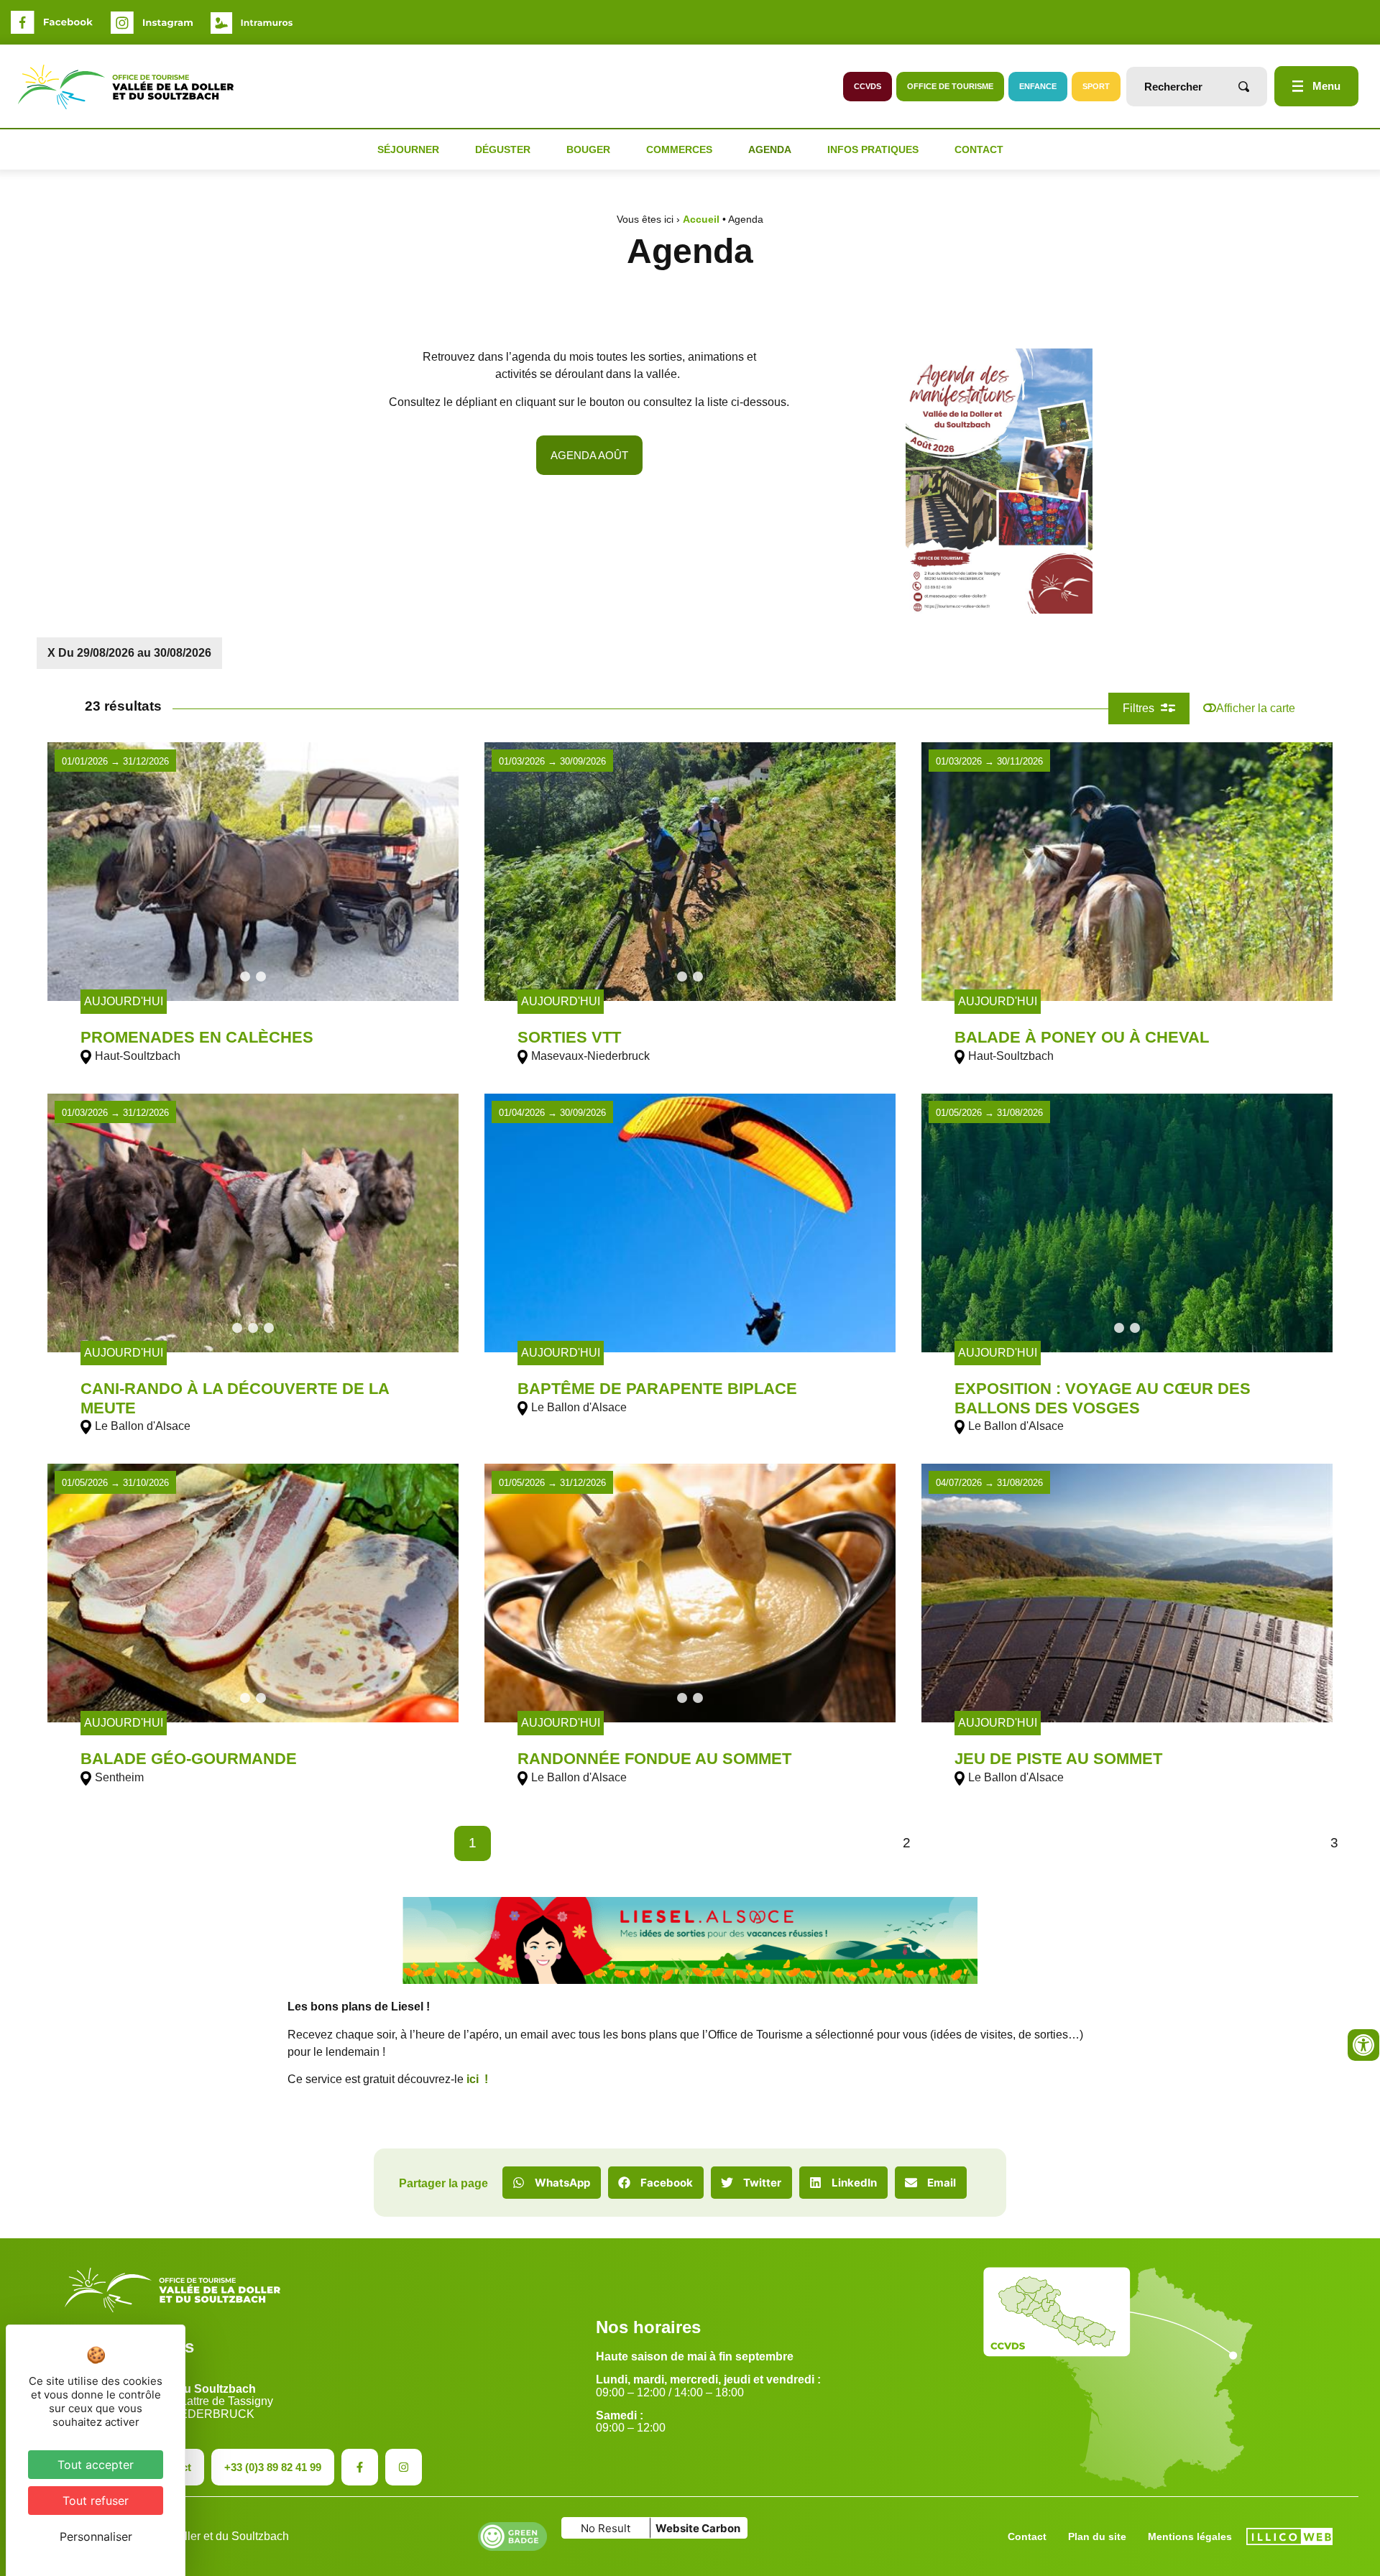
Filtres (1140, 708)
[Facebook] (52, 22)
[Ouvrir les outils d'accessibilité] (1363, 2045)
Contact (979, 149)
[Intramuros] (252, 23)
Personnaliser (96, 2536)
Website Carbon (698, 2528)
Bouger (588, 149)
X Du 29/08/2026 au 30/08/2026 (129, 653)
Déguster (503, 149)
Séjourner (408, 149)
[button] (552, 2183)
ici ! (477, 2079)
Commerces (679, 149)
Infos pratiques (873, 149)
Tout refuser (96, 2501)
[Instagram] (152, 23)
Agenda (770, 149)
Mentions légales (1190, 2536)
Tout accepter (96, 2465)
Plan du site (1097, 2536)
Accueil (701, 220)
